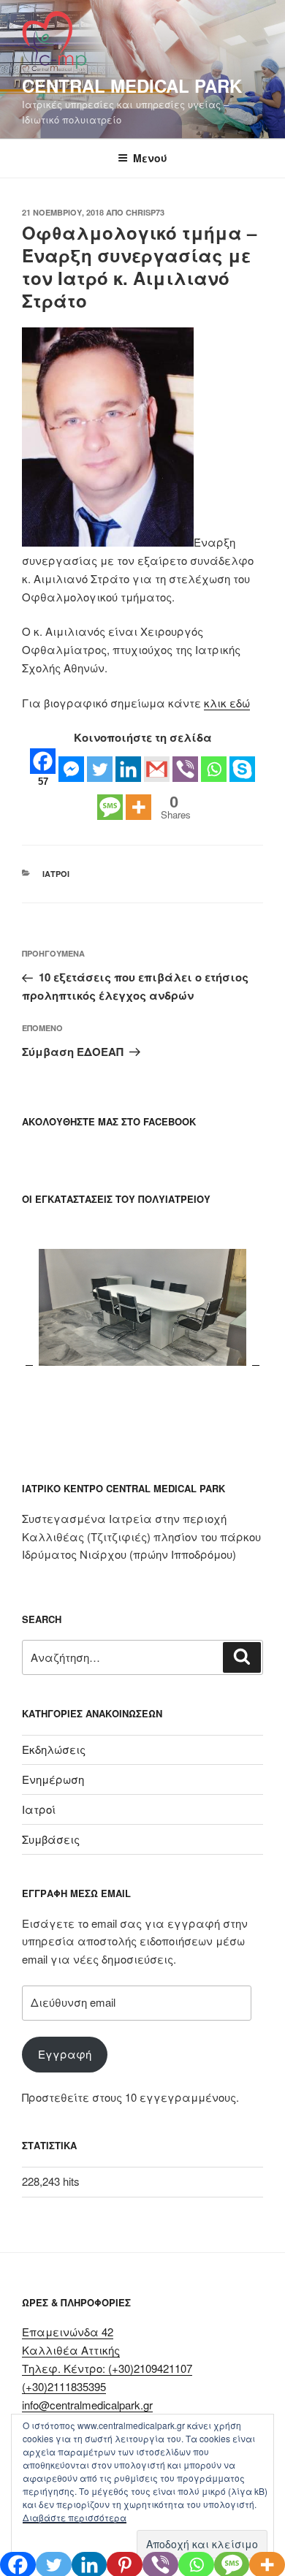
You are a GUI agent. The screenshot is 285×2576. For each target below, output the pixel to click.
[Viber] (185, 769)
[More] (138, 807)
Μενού (150, 158)
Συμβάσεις (51, 1839)
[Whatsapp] (214, 769)
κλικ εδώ (227, 703)
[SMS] (110, 807)
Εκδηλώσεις (54, 1749)
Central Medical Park (132, 86)
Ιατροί (56, 874)
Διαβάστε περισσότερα (75, 2517)
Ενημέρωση (53, 1779)
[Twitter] (100, 769)
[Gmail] (157, 769)
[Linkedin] (128, 769)
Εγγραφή (65, 2054)
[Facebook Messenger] (71, 769)
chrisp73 (145, 212)
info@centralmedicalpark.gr (87, 2405)
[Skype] (242, 769)
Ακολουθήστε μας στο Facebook (109, 1121)
